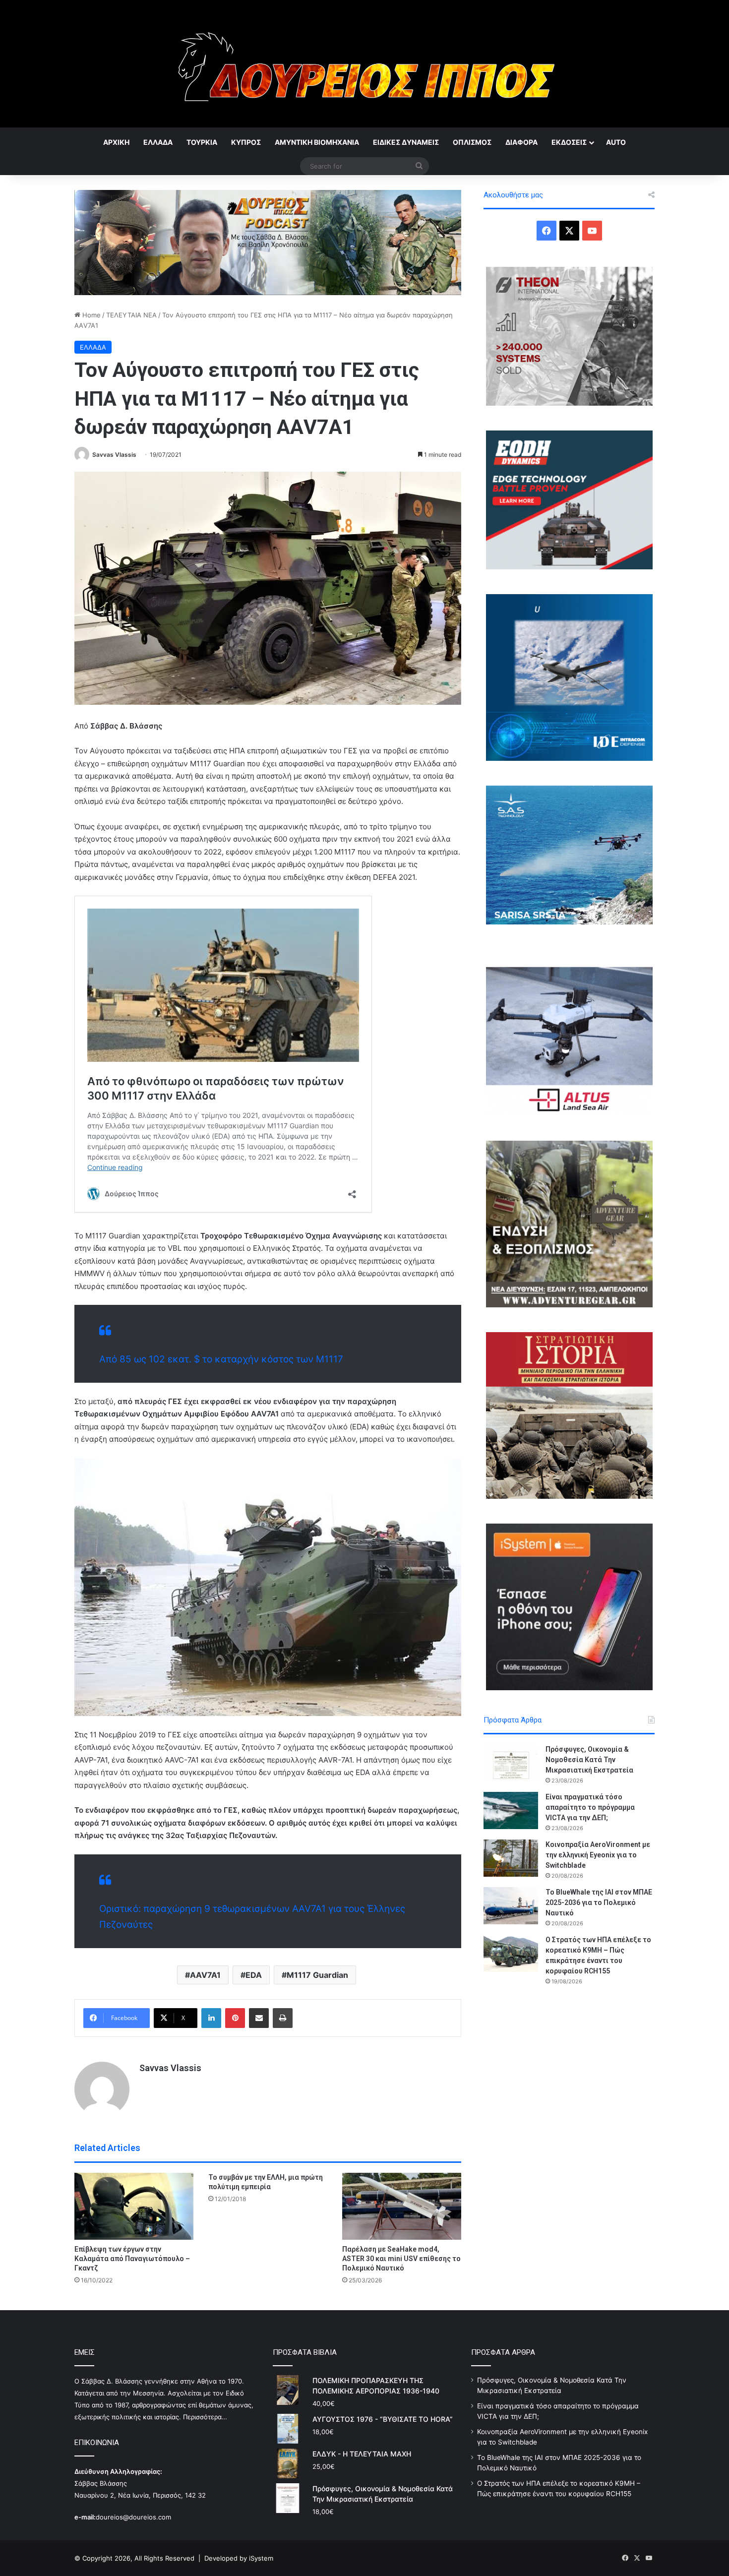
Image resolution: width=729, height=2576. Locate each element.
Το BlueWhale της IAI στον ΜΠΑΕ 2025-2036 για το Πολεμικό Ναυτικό (599, 1902)
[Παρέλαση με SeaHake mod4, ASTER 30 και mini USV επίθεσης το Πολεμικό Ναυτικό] (402, 2206)
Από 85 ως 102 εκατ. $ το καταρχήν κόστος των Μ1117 (221, 1359)
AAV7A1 (205, 1975)
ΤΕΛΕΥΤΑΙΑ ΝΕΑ (131, 315)
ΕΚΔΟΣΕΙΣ (569, 142)
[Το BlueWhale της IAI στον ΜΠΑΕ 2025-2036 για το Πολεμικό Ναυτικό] (511, 1906)
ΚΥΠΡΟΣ (246, 142)
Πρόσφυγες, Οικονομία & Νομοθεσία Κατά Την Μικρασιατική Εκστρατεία (589, 1760)
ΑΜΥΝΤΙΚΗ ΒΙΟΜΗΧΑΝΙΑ (317, 142)
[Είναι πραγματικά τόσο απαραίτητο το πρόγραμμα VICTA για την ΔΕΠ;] (511, 1810)
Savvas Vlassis (114, 455)
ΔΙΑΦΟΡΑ (521, 142)
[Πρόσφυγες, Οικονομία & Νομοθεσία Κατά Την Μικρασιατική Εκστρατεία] (511, 1763)
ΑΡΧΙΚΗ (116, 142)
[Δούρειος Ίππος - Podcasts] (268, 242)
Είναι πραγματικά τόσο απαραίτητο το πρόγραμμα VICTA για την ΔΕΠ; (590, 1807)
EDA (254, 1975)
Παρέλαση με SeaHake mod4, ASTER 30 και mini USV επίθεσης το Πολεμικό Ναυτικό (401, 2259)
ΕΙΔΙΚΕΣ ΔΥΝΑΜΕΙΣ (406, 142)
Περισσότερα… (205, 2417)
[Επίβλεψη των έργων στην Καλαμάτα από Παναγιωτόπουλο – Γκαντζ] (134, 2206)
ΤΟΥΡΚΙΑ (202, 142)
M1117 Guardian (317, 1975)
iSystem (261, 2558)
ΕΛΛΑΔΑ (158, 142)
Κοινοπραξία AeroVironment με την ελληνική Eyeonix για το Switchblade (598, 1855)
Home (91, 315)
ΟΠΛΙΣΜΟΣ (472, 142)
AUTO (616, 142)
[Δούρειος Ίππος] (365, 64)
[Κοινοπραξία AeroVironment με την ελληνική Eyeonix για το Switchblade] (511, 1858)
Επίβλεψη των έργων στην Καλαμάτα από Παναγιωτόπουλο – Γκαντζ (132, 2259)
